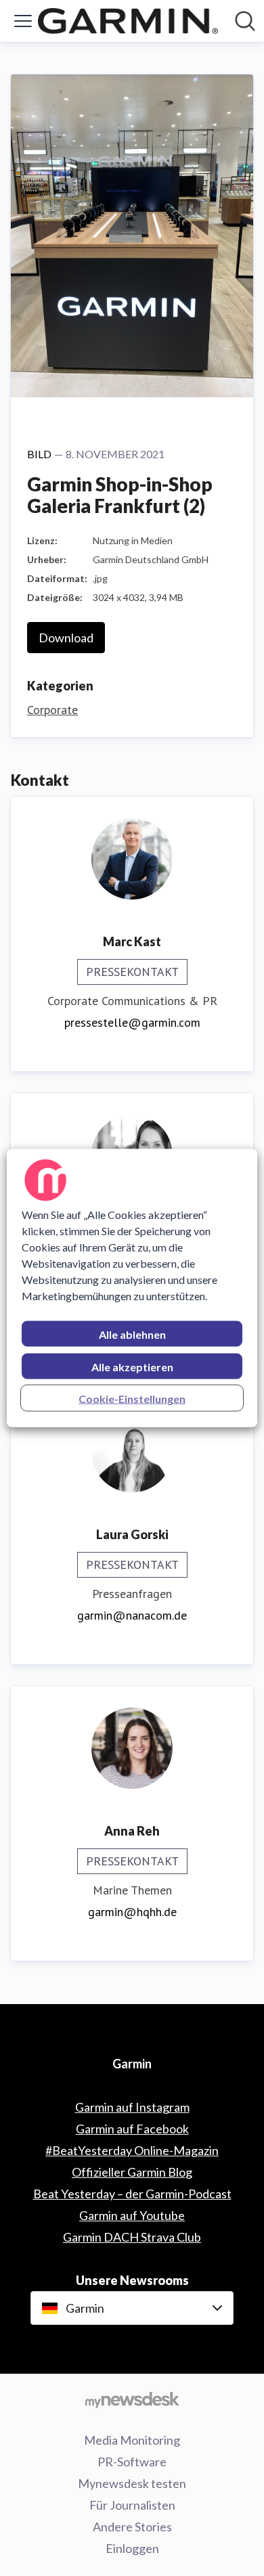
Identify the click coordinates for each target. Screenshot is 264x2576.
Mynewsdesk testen (132, 2483)
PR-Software (132, 2462)
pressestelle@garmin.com (132, 1022)
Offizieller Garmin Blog (132, 2172)
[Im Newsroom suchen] (245, 21)
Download (66, 638)
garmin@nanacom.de (132, 1615)
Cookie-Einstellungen (132, 1399)
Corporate (52, 710)
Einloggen (132, 2548)
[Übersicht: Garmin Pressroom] (128, 21)
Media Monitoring (132, 2440)
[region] (132, 1288)
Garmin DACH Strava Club (132, 2237)
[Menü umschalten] (23, 21)
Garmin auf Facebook (132, 2129)
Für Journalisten (132, 2505)
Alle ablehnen (132, 1334)
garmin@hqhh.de (132, 1912)
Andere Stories (132, 2527)
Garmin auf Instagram (132, 2107)
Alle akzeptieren (132, 1367)
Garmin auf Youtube (132, 2215)
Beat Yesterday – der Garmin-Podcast (132, 2194)
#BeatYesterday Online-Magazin (132, 2150)
